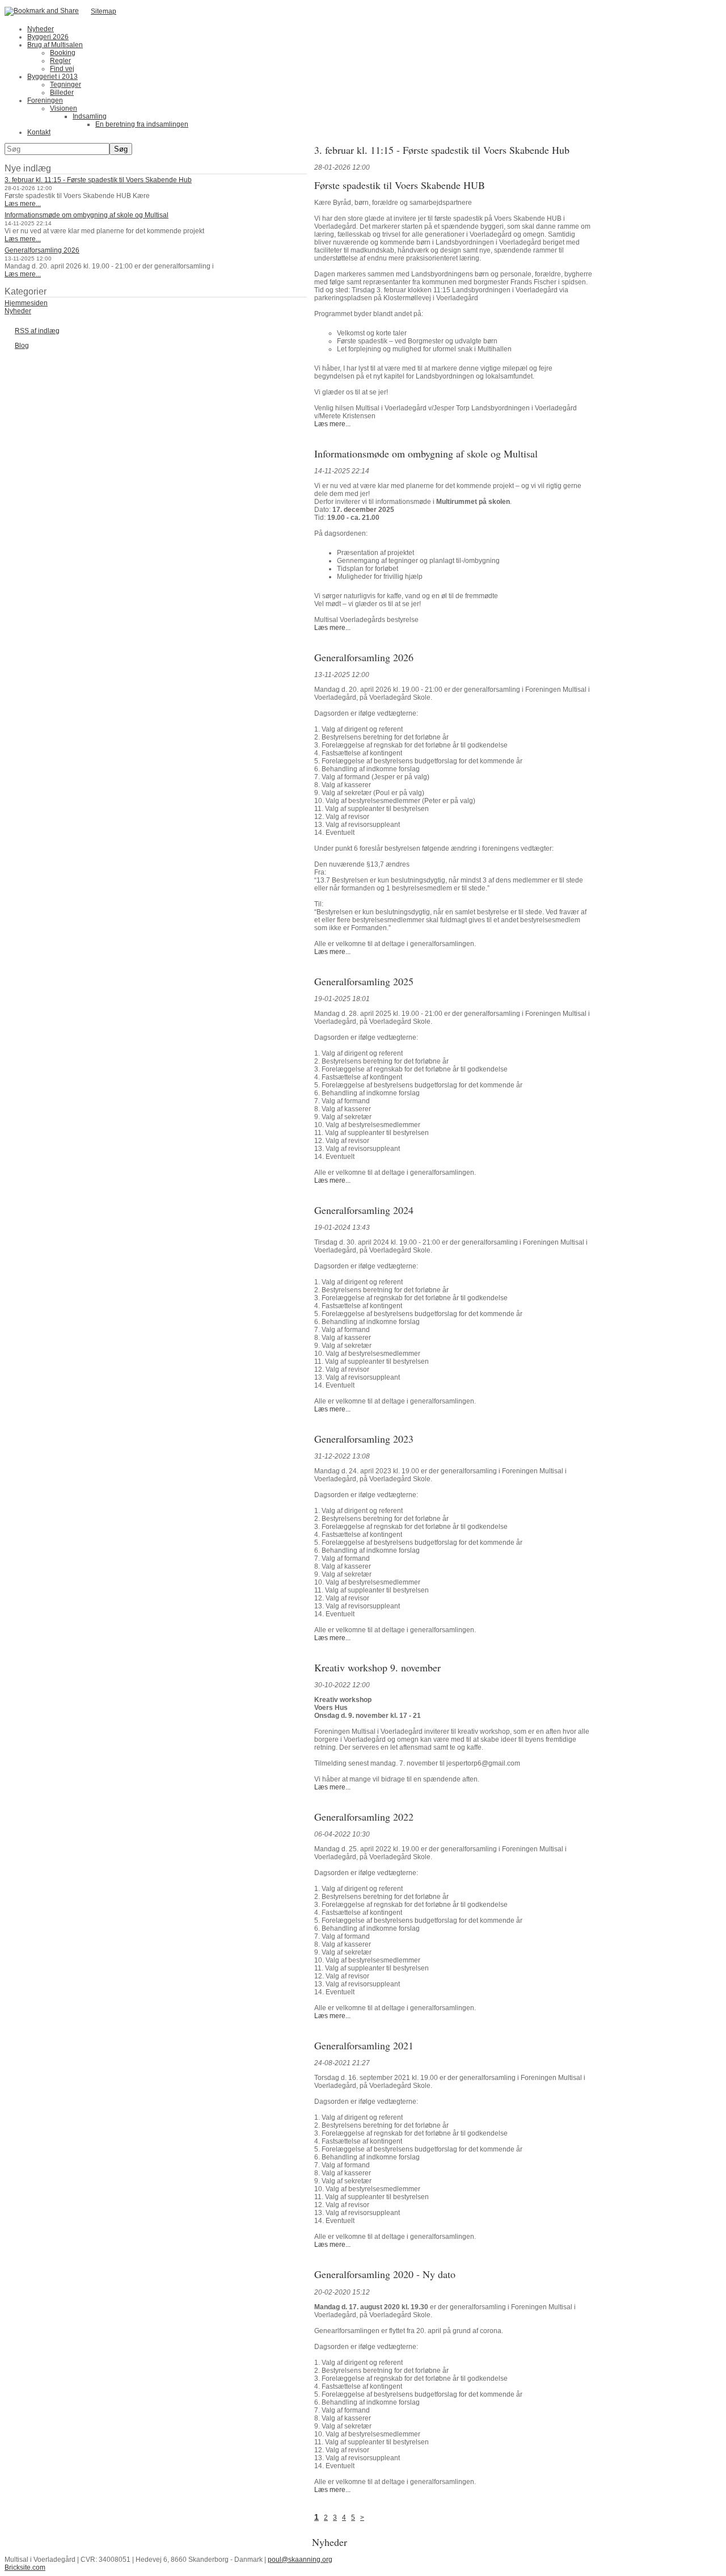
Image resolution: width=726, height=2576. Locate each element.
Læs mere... (23, 204)
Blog (22, 346)
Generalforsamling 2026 (42, 250)
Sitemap (104, 11)
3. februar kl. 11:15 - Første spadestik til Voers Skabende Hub (98, 180)
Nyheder (18, 311)
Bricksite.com (25, 2567)
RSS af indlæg (37, 331)
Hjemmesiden (26, 303)
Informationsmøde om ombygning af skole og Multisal (86, 215)
